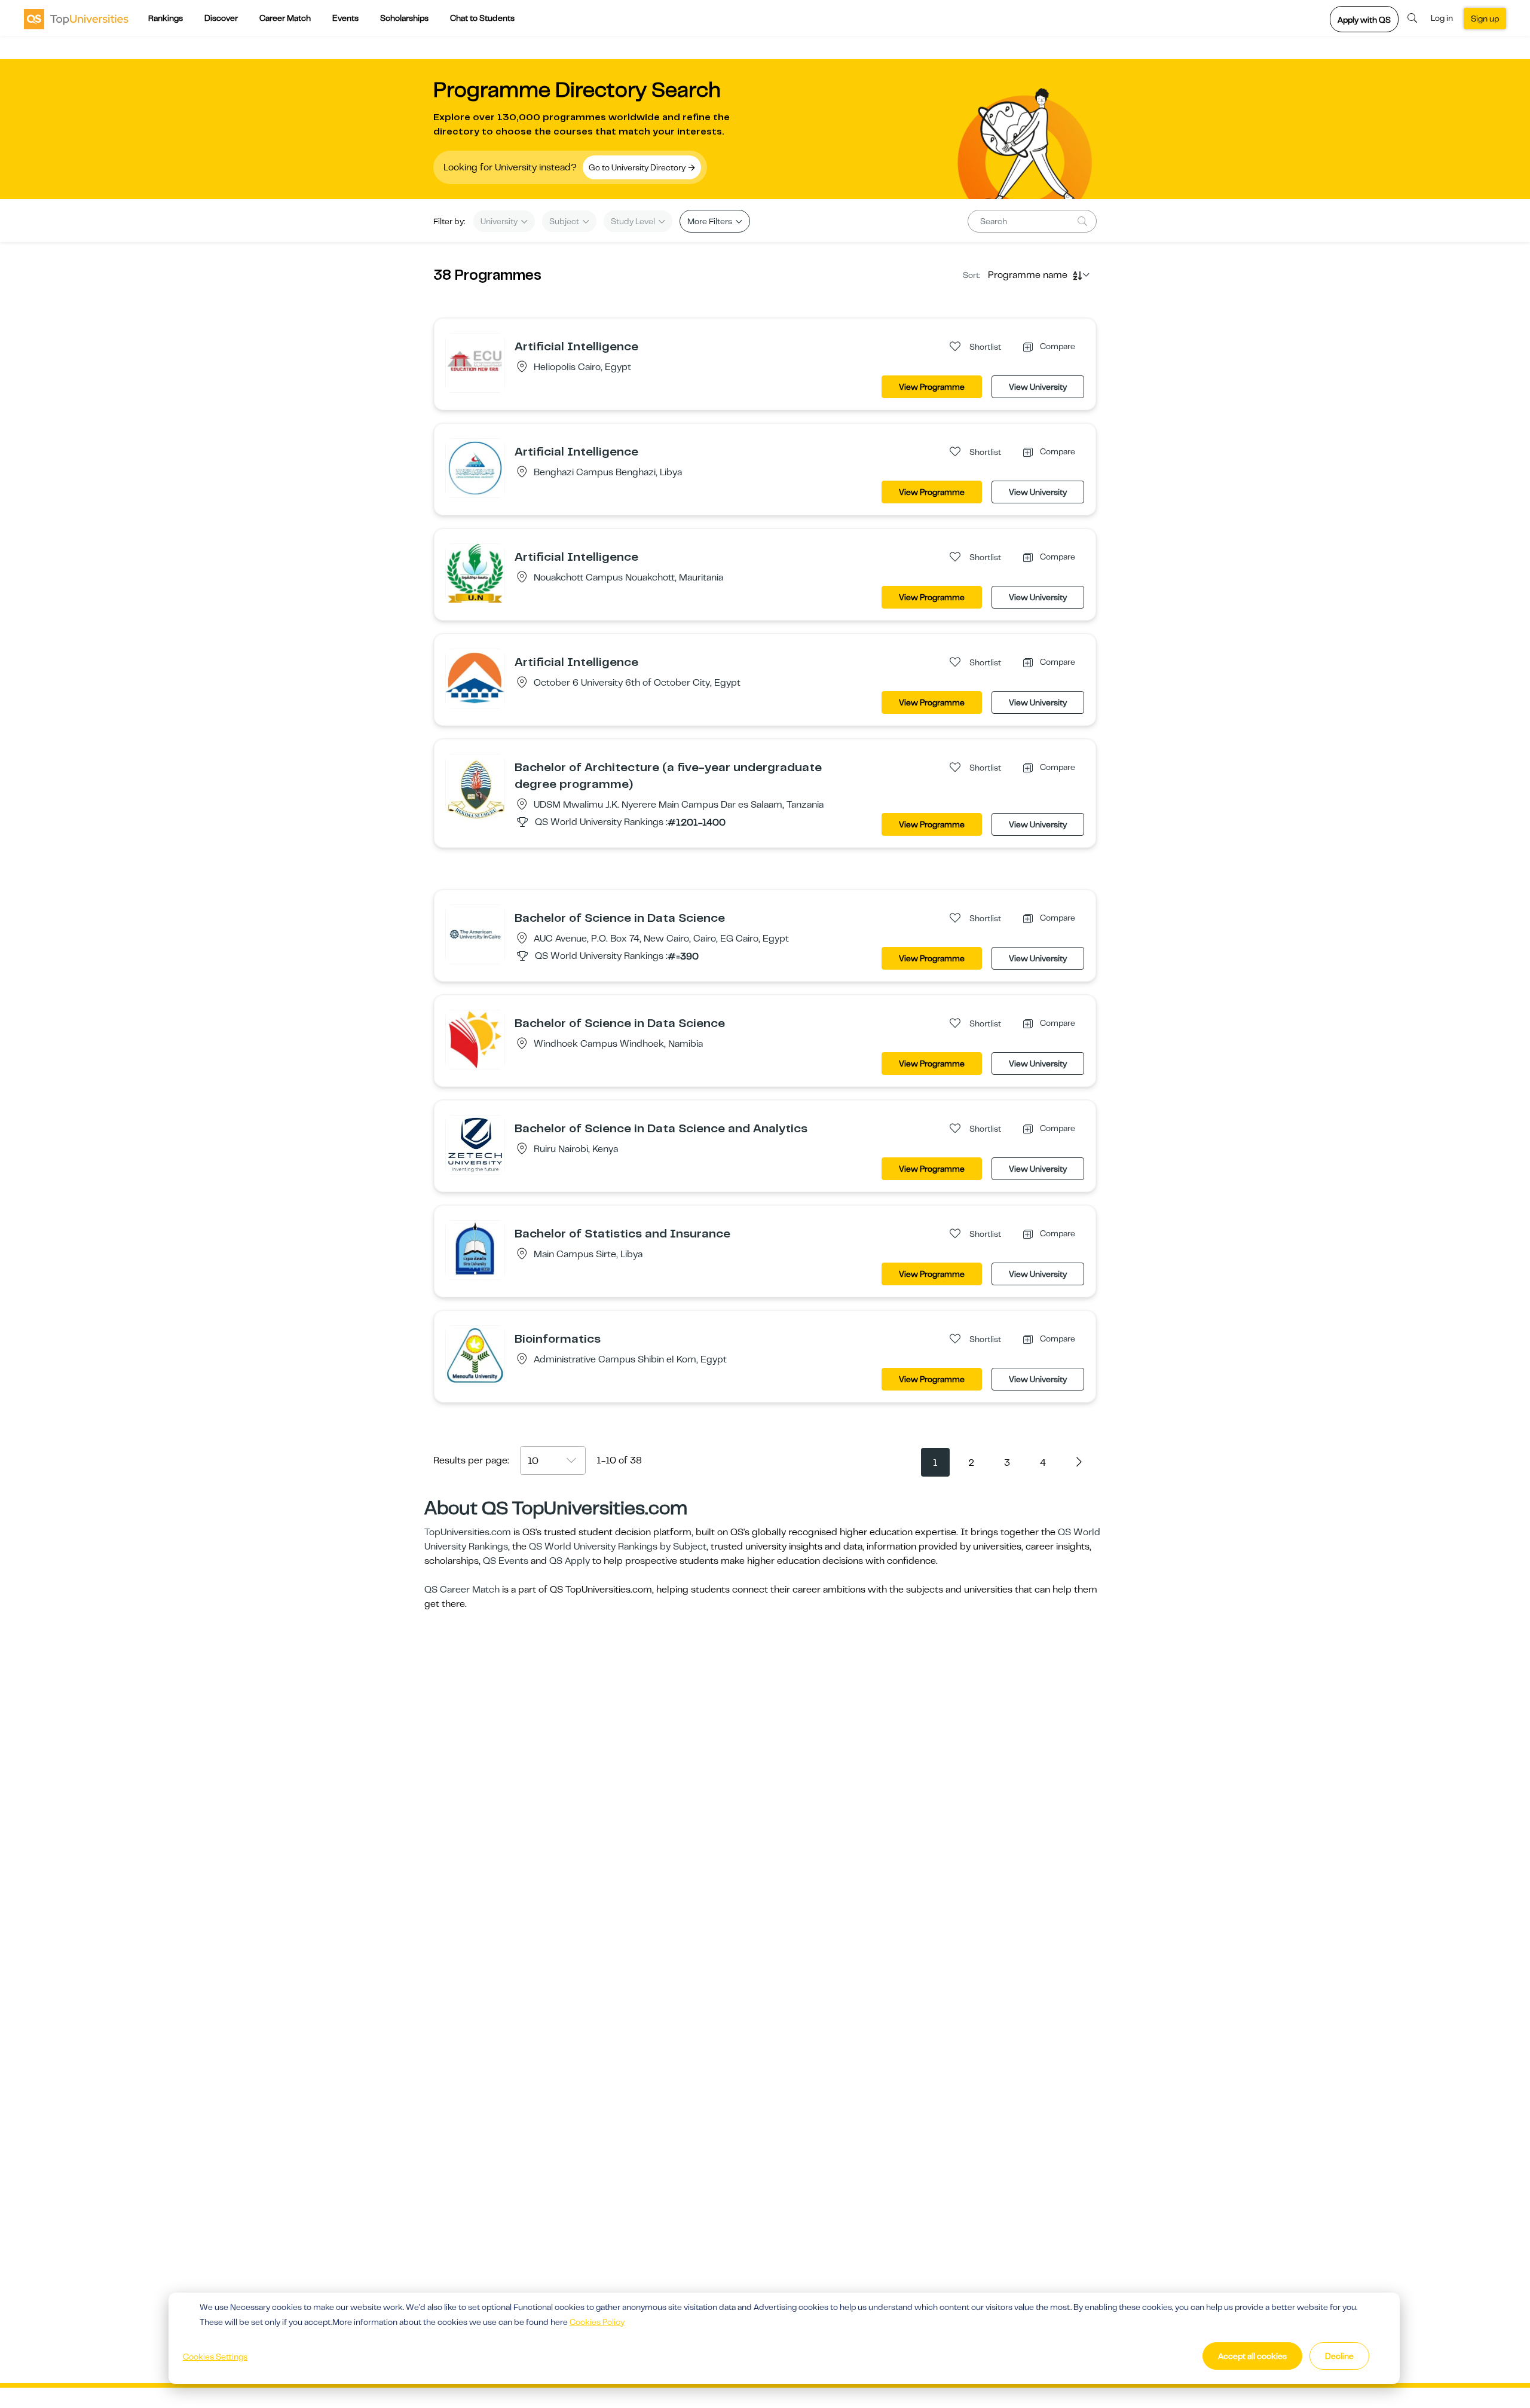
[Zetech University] (475, 1144)
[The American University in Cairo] (475, 934)
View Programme (932, 387)
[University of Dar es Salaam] (475, 789)
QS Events (506, 1561)
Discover (221, 18)
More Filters (711, 221)
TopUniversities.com (468, 1532)
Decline (1339, 2356)
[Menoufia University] (475, 1355)
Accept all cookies (1252, 2356)
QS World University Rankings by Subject (618, 1547)
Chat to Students (482, 18)
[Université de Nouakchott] (475, 573)
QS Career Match (462, 1590)
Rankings (166, 18)
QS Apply (570, 1561)
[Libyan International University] (475, 467)
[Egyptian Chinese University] (475, 362)
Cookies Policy (597, 2322)
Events (345, 18)
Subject (565, 221)
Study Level (634, 221)
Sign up (1485, 19)
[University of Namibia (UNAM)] (475, 1039)
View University (1038, 387)
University (500, 221)
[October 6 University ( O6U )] (475, 678)
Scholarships (404, 18)
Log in (1442, 18)
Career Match (285, 18)
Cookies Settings (215, 2357)
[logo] (76, 19)
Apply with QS (1364, 20)
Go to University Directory (638, 167)
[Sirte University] (475, 1249)
